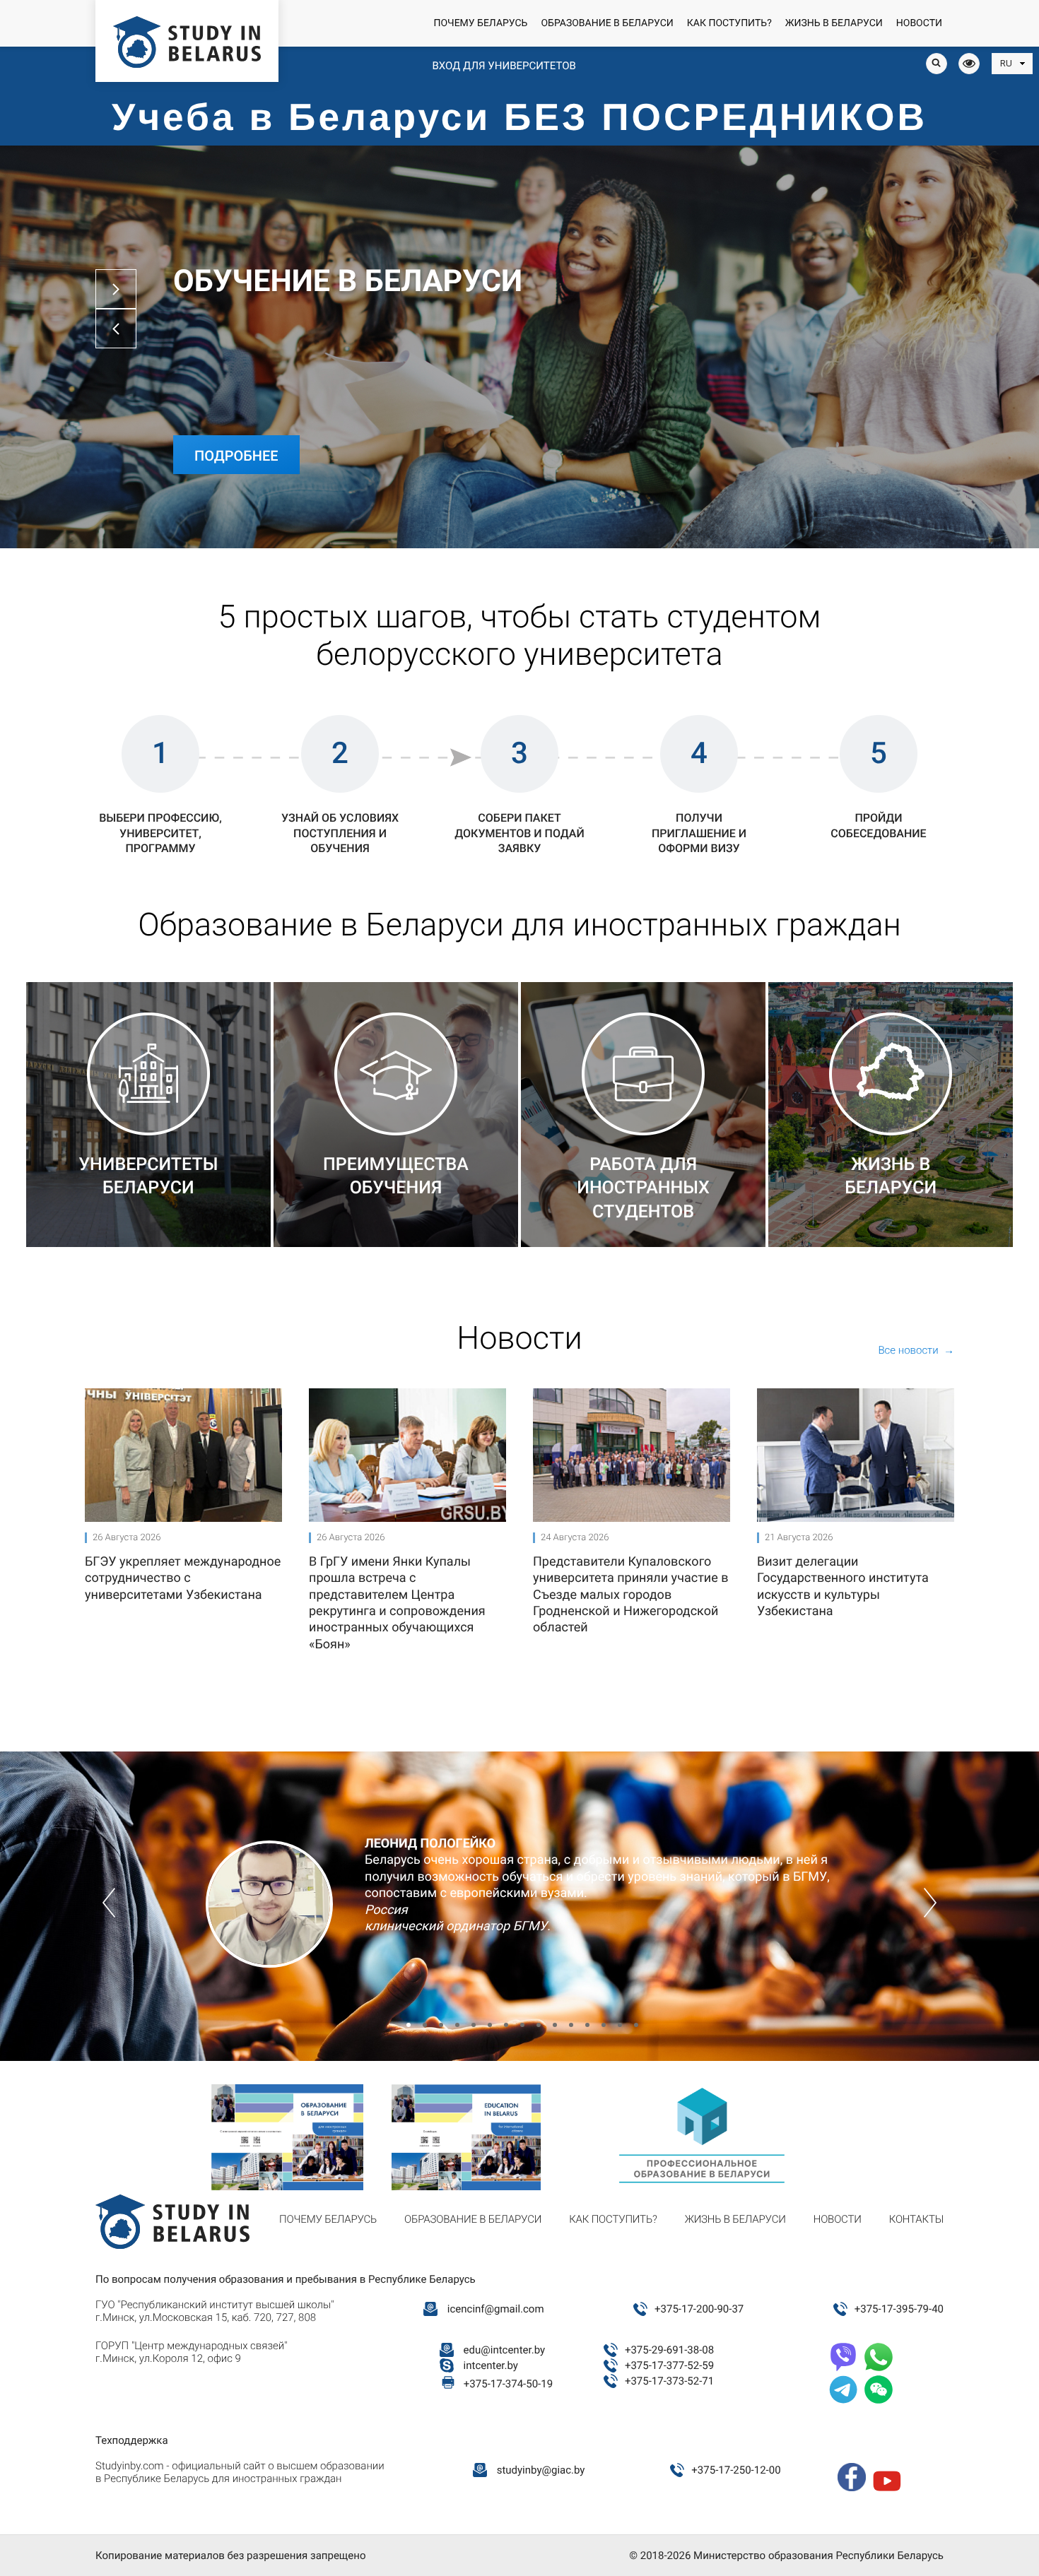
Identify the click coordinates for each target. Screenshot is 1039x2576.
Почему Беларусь (480, 23)
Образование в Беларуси (607, 23)
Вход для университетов (504, 66)
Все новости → (916, 1350)
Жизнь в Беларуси (834, 23)
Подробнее (236, 456)
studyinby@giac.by (541, 2470)
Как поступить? (729, 23)
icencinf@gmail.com (496, 2309)
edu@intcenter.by (505, 2350)
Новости (919, 23)
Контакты (916, 2219)
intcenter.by (491, 2365)
